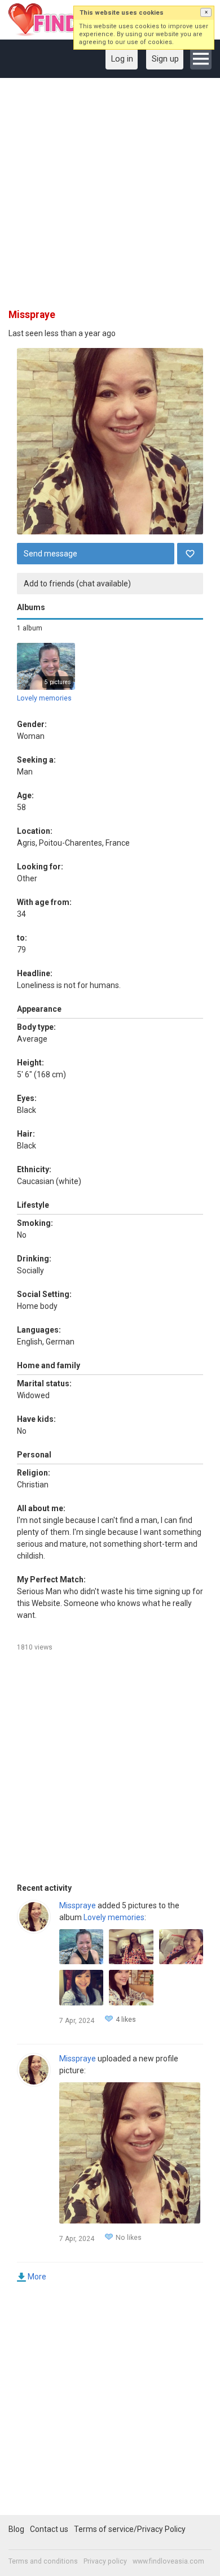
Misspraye (78, 1905)
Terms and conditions (43, 2561)
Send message (50, 554)
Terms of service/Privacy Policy (130, 2529)
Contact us (49, 2529)
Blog (16, 2529)
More (37, 2277)
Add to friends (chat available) (77, 584)
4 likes (126, 2020)
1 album (30, 628)
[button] (206, 12)
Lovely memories (44, 698)
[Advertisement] (110, 197)
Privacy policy (105, 2561)
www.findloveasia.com (168, 2561)
